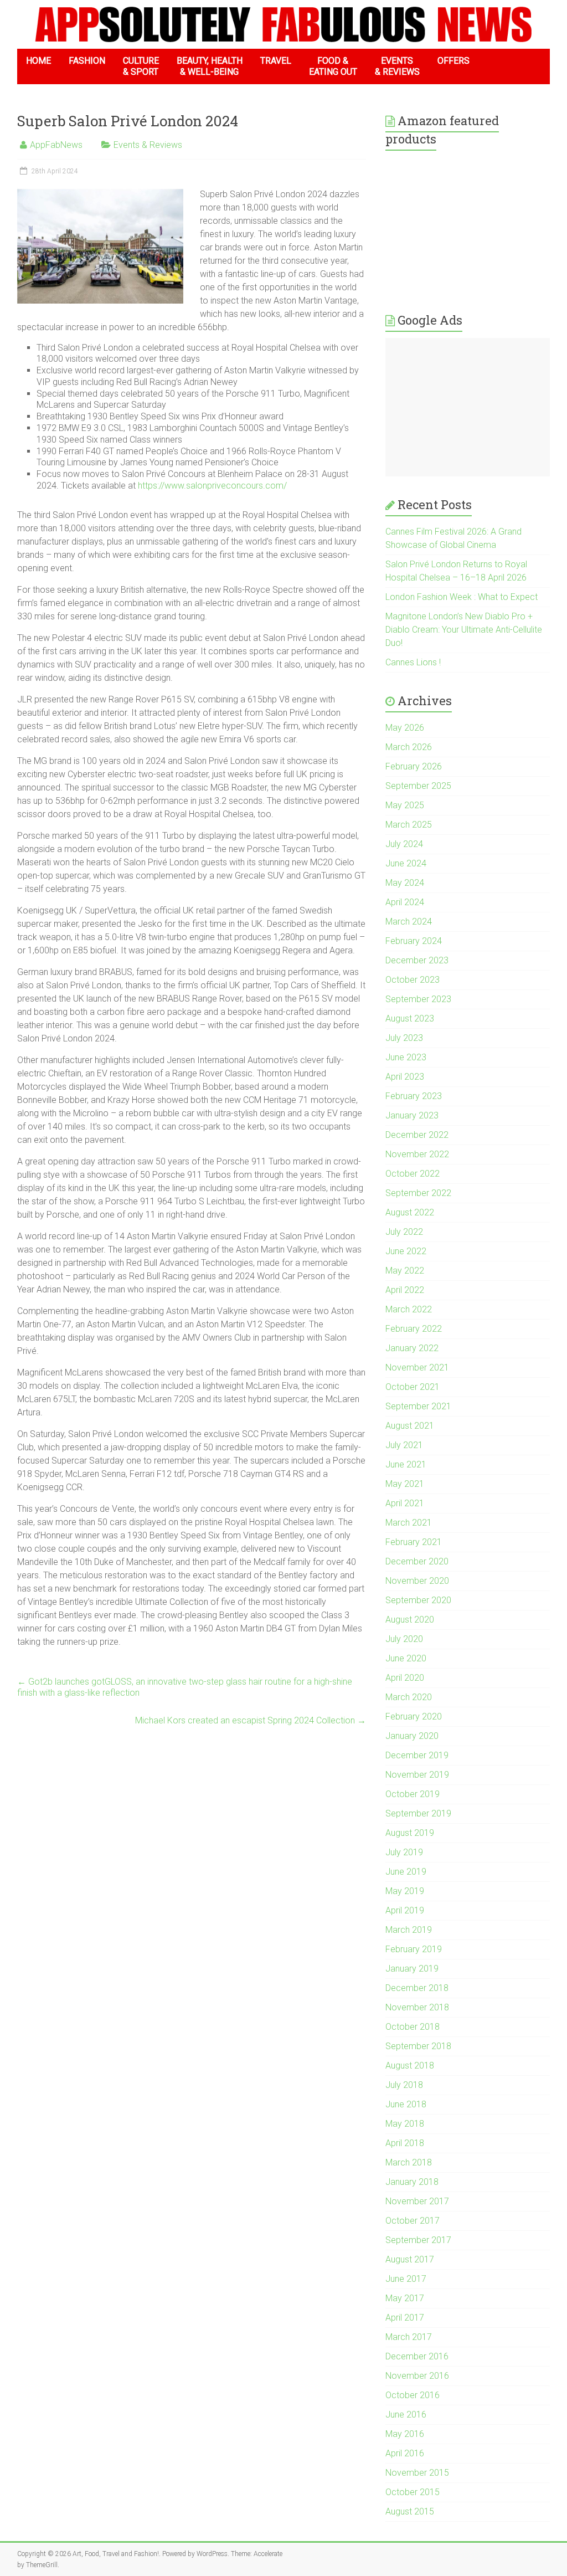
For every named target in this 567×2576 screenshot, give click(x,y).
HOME (38, 61)
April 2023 (405, 1077)
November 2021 (417, 1367)
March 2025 (409, 825)
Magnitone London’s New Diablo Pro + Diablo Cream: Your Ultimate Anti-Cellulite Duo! (464, 630)
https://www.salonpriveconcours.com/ (212, 486)
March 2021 (409, 1523)
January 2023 (412, 1115)
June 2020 (406, 1658)
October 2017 (413, 2221)
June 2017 (406, 2279)
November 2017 (417, 2201)
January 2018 (412, 2182)
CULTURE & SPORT (141, 66)
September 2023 (418, 999)
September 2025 (418, 786)
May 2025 (405, 805)
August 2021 (410, 1426)
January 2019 (412, 1969)
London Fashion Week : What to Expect (462, 597)
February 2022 (414, 1329)
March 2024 (409, 922)
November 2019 (417, 1775)
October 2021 (413, 1387)
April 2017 (405, 2318)
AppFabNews (56, 145)
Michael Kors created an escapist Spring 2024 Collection (251, 1720)
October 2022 (413, 1174)
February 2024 (414, 941)
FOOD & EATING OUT (333, 66)
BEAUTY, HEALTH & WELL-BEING (210, 66)
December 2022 (417, 1135)
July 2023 (404, 1038)
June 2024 (406, 863)
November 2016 (417, 2376)
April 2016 (405, 2453)
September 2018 (418, 2046)
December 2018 (417, 1988)
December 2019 (417, 1755)
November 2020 (417, 1581)
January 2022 (412, 1348)
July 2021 (404, 1445)
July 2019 (404, 1852)
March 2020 (409, 1697)
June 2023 (406, 1057)
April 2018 (405, 2143)
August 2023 (410, 1018)
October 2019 (413, 1794)
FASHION (87, 61)
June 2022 (406, 1251)
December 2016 (417, 2356)
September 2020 (418, 1600)
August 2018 (410, 2066)
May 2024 (405, 883)
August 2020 (410, 1620)
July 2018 (404, 2085)
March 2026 (409, 747)
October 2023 (413, 980)
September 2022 (418, 1193)
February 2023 (414, 1096)
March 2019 (409, 1930)
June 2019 (406, 1872)
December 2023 (417, 960)
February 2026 (414, 766)
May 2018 (405, 2124)
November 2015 (417, 2473)
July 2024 (404, 844)
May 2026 (405, 728)
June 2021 (406, 1464)
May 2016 (405, 2434)
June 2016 (406, 2415)
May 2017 (405, 2298)
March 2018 (409, 2162)
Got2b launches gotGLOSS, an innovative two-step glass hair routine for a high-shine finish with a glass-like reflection (185, 1687)
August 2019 (410, 1833)
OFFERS (453, 61)
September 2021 (418, 1406)
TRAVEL (276, 61)
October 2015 (413, 2492)
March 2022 (409, 1309)
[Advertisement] (468, 407)
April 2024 (405, 902)
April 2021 (405, 1503)
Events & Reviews (148, 145)
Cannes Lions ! (413, 662)
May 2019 (405, 1891)
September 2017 (418, 2240)
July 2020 (404, 1639)
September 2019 (418, 1813)
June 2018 (406, 2104)
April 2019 (405, 1910)
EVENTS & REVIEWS (397, 66)
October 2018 (413, 2027)
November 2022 (417, 1154)
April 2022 (405, 1290)
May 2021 (405, 1484)
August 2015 (410, 2511)
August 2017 (410, 2259)
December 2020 (417, 1561)
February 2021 (414, 1542)
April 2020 (405, 1678)
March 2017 (409, 2337)
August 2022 (410, 1212)
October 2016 (413, 2395)
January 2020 (412, 1736)
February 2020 (414, 1717)
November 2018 (417, 2007)
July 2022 (404, 1232)
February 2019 (414, 1949)
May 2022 (405, 1271)
